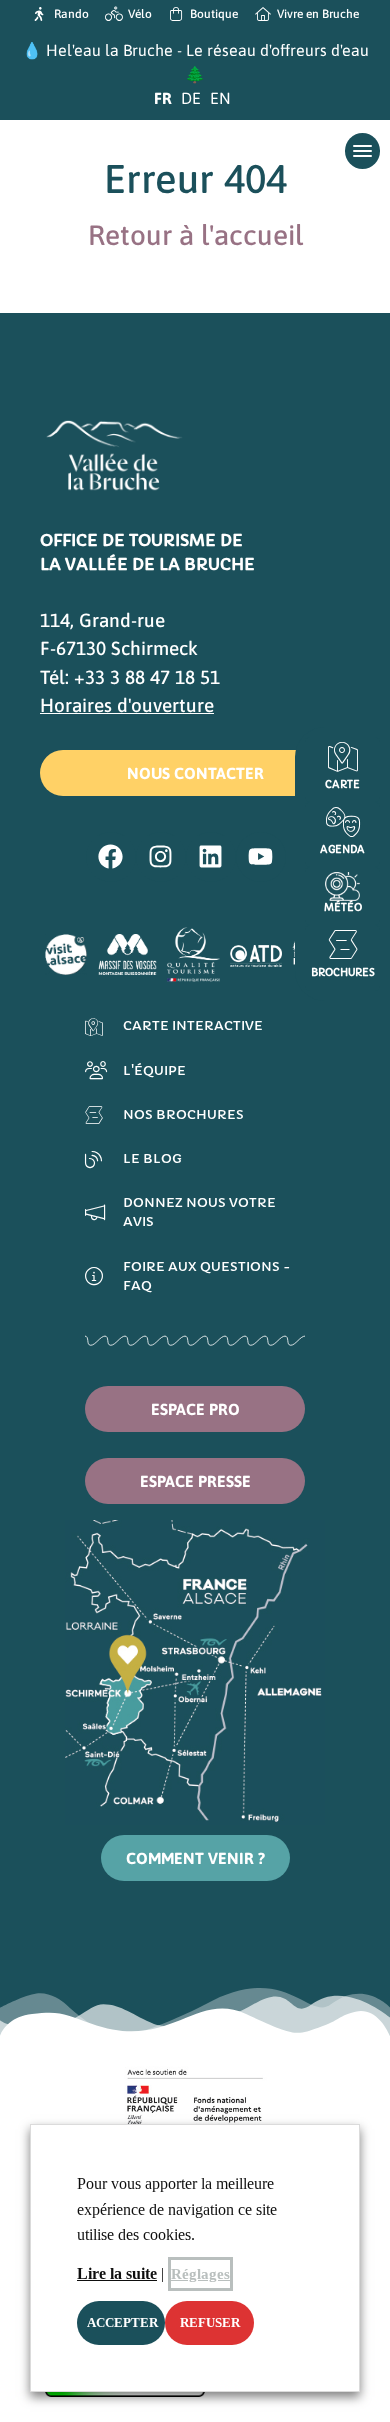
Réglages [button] (200, 2274)
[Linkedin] (211, 857)
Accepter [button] (122, 2322)
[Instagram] (161, 857)
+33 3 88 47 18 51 (147, 677)
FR (163, 98)
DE (191, 98)
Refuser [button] (210, 2322)
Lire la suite (117, 2273)
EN (220, 98)
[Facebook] (111, 857)
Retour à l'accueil (195, 235)
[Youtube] (261, 857)
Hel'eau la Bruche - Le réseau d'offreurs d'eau (207, 50)
